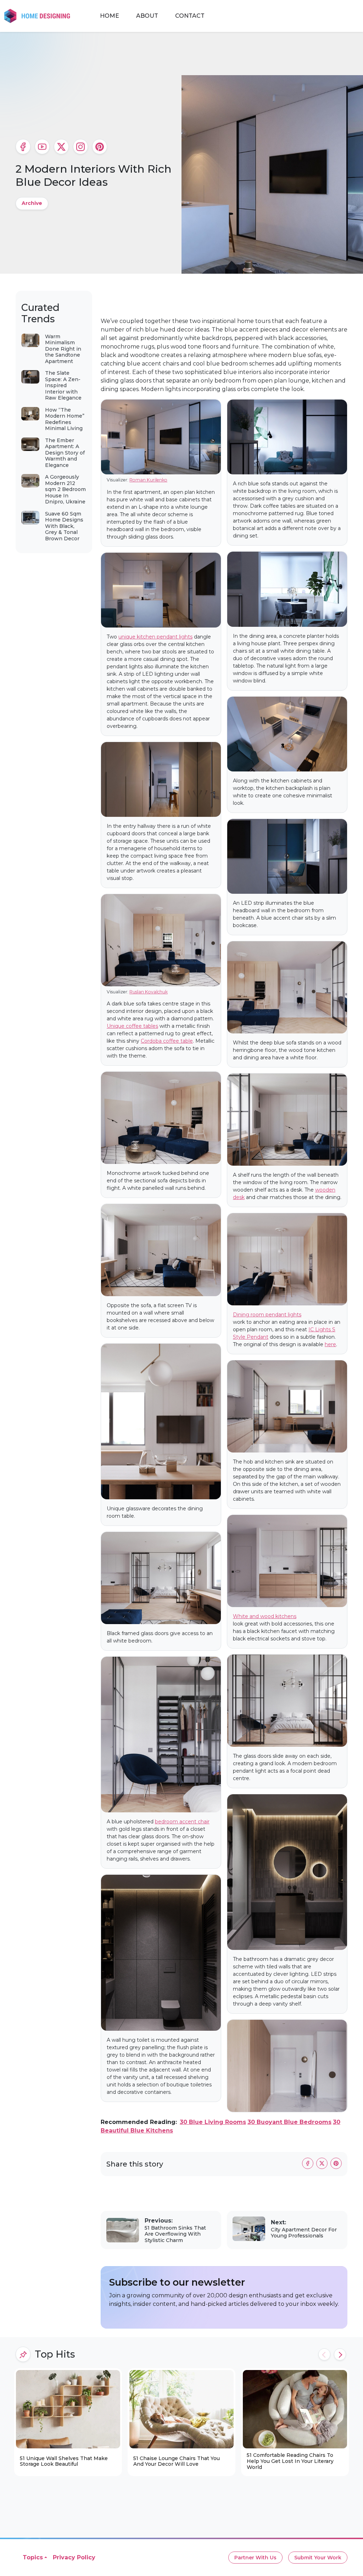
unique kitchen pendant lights (155, 637)
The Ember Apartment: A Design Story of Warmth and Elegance (65, 453)
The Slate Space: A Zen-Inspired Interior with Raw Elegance (63, 385)
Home (110, 16)
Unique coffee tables (132, 1026)
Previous (324, 2354)
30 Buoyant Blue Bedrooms (289, 2122)
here (330, 1344)
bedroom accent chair (182, 1822)
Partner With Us (255, 2558)
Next (340, 2354)
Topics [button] (33, 2557)
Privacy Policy (74, 2557)
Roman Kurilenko (148, 480)
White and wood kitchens (265, 1616)
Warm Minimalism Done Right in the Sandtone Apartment (63, 349)
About (147, 16)
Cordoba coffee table (167, 1041)
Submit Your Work (318, 2558)
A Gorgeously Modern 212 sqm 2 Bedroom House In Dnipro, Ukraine (65, 489)
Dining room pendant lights (267, 1315)
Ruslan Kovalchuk (149, 992)
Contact (190, 16)
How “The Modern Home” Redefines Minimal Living (65, 419)
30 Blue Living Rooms (213, 2122)
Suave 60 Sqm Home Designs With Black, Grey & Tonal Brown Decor (64, 526)
